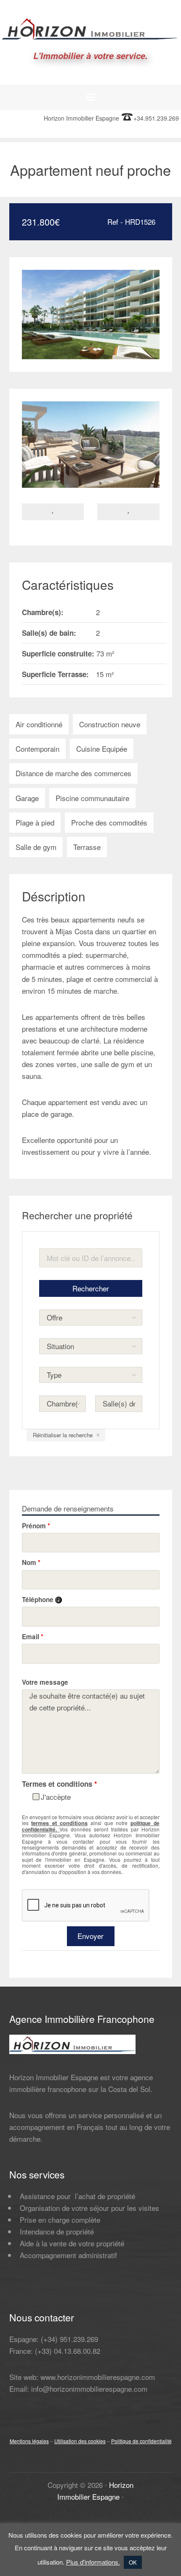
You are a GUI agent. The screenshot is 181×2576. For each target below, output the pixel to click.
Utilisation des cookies (80, 2441)
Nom (31, 1562)
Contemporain (37, 749)
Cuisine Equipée (102, 749)
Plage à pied (35, 822)
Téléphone (42, 1600)
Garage (27, 798)
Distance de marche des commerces (73, 773)
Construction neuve (110, 724)
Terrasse (87, 847)
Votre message (45, 1682)
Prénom (36, 1526)
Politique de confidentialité (141, 2441)
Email (33, 1637)
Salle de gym (36, 847)
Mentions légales (29, 2441)
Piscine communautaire (92, 798)
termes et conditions (59, 1823)
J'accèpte (56, 1797)
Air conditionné (39, 724)
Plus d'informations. (93, 2562)
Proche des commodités (109, 822)
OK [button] (133, 2562)
